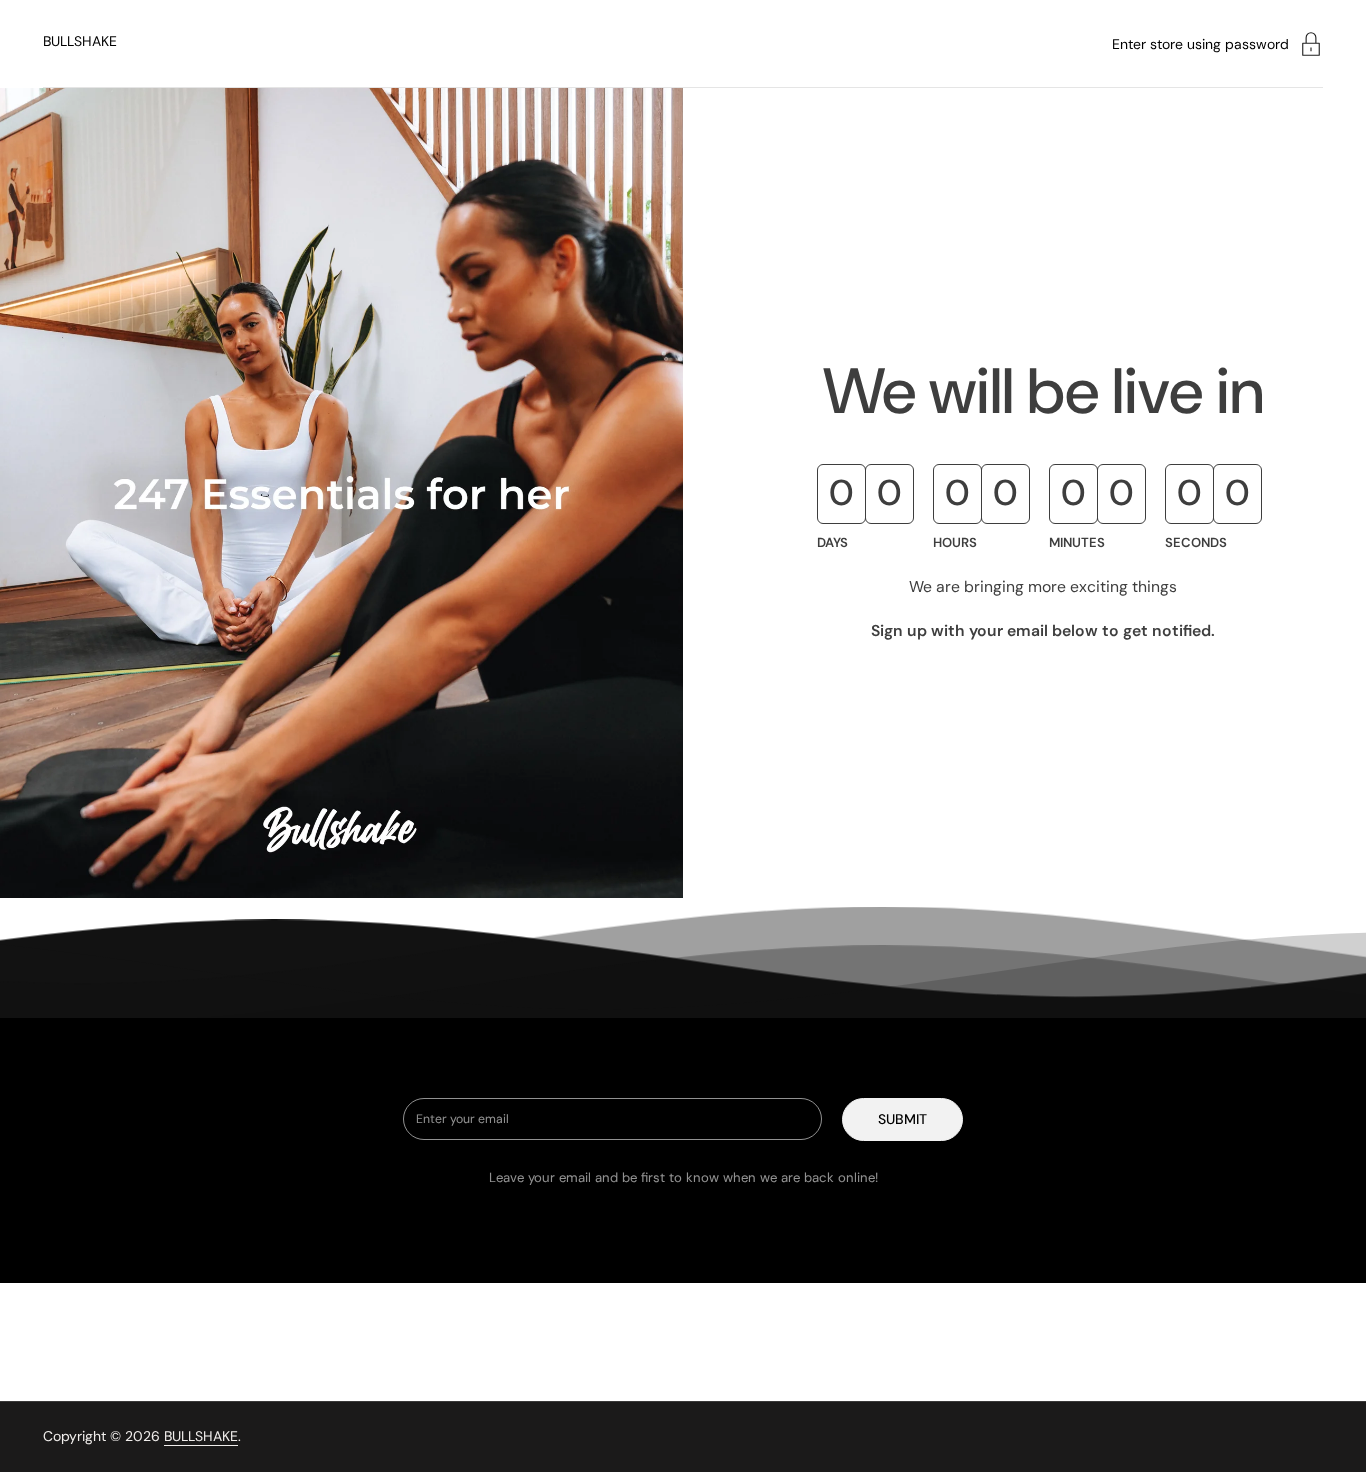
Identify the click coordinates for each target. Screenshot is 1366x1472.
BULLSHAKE (80, 41)
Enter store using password (1200, 44)
